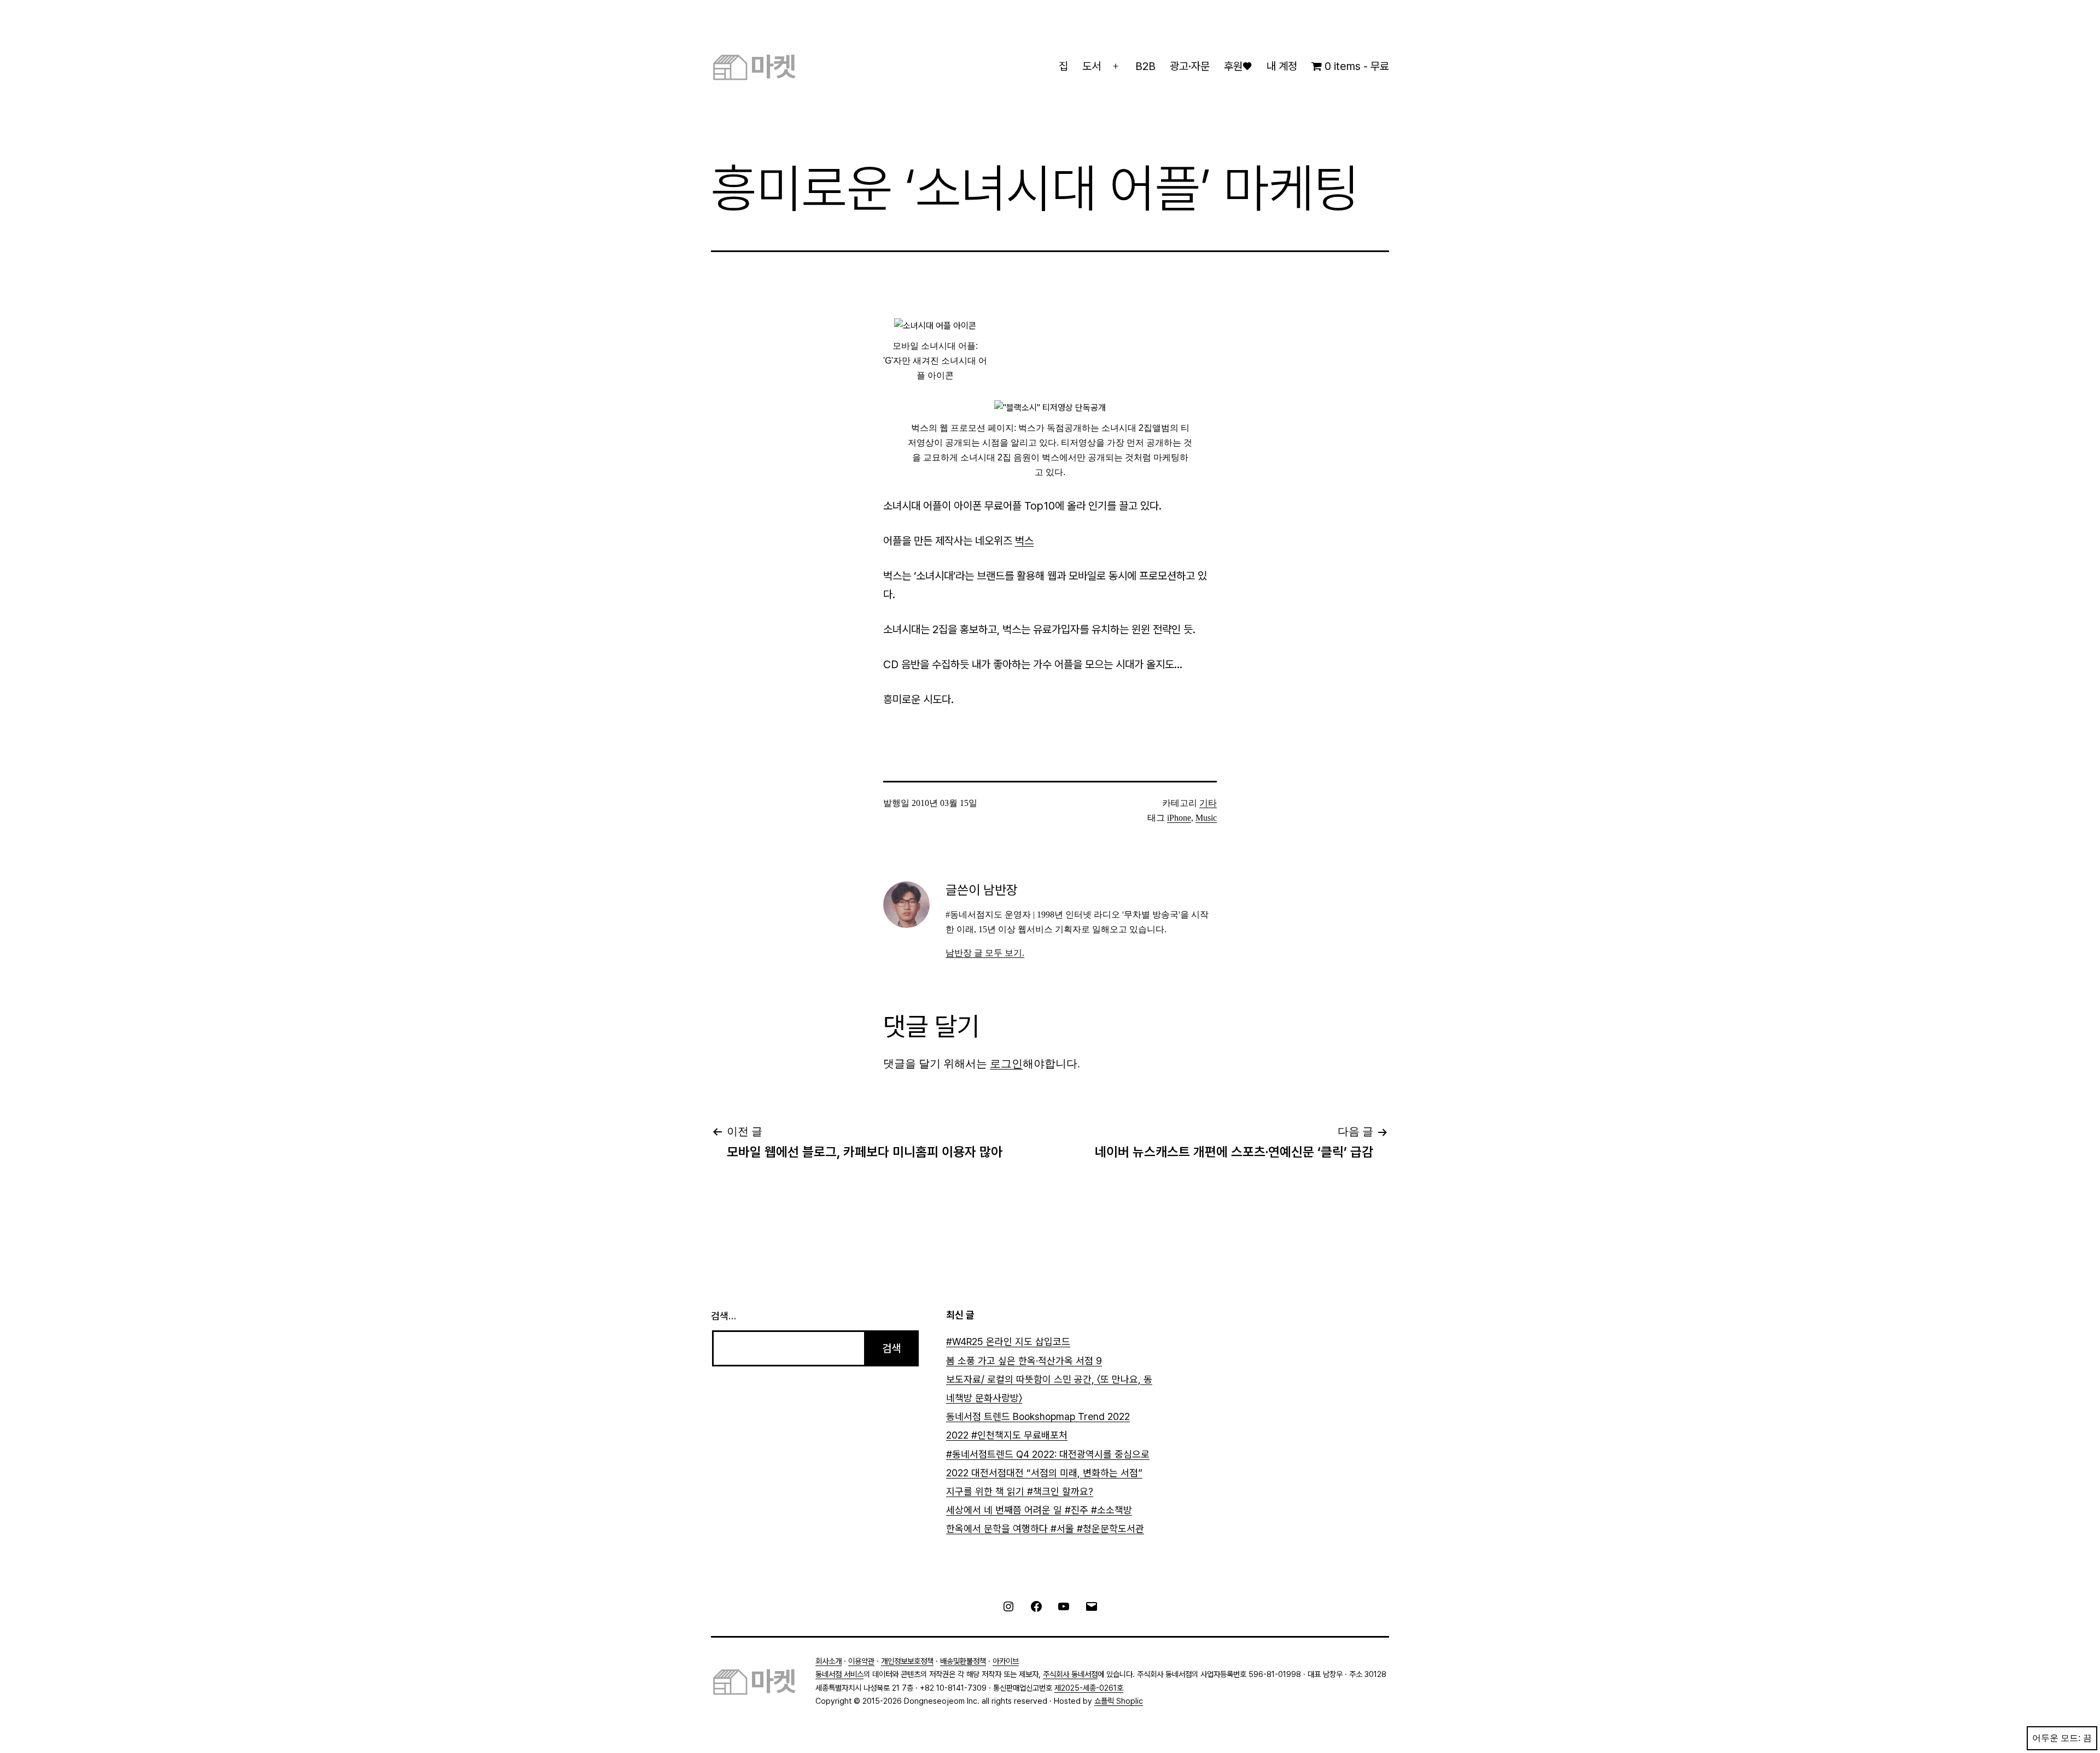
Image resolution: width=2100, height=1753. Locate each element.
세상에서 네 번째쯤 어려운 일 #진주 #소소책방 (1039, 1510)
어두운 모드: (2056, 1738)
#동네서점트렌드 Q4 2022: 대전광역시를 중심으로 (1048, 1454)
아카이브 (1006, 1661)
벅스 (1024, 541)
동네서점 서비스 (839, 1674)
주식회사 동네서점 (1070, 1674)
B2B (1145, 66)
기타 (1208, 803)
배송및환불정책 (963, 1661)
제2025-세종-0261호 (1089, 1688)
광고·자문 (1190, 66)
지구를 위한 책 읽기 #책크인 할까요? (1020, 1491)
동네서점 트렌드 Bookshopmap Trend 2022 (1038, 1416)
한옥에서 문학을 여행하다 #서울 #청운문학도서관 (1045, 1529)
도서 (1092, 66)
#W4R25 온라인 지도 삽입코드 (1008, 1342)
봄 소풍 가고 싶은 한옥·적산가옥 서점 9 (1024, 1361)
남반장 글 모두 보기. (985, 953)
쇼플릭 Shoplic (1119, 1701)
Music (1206, 818)
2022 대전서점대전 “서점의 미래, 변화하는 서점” (1044, 1473)
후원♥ (1238, 66)
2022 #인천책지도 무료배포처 (1007, 1435)
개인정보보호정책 (907, 1661)
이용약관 (861, 1661)
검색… (724, 1316)
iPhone (1179, 818)
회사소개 (829, 1661)
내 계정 (1282, 66)
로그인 (1006, 1064)
